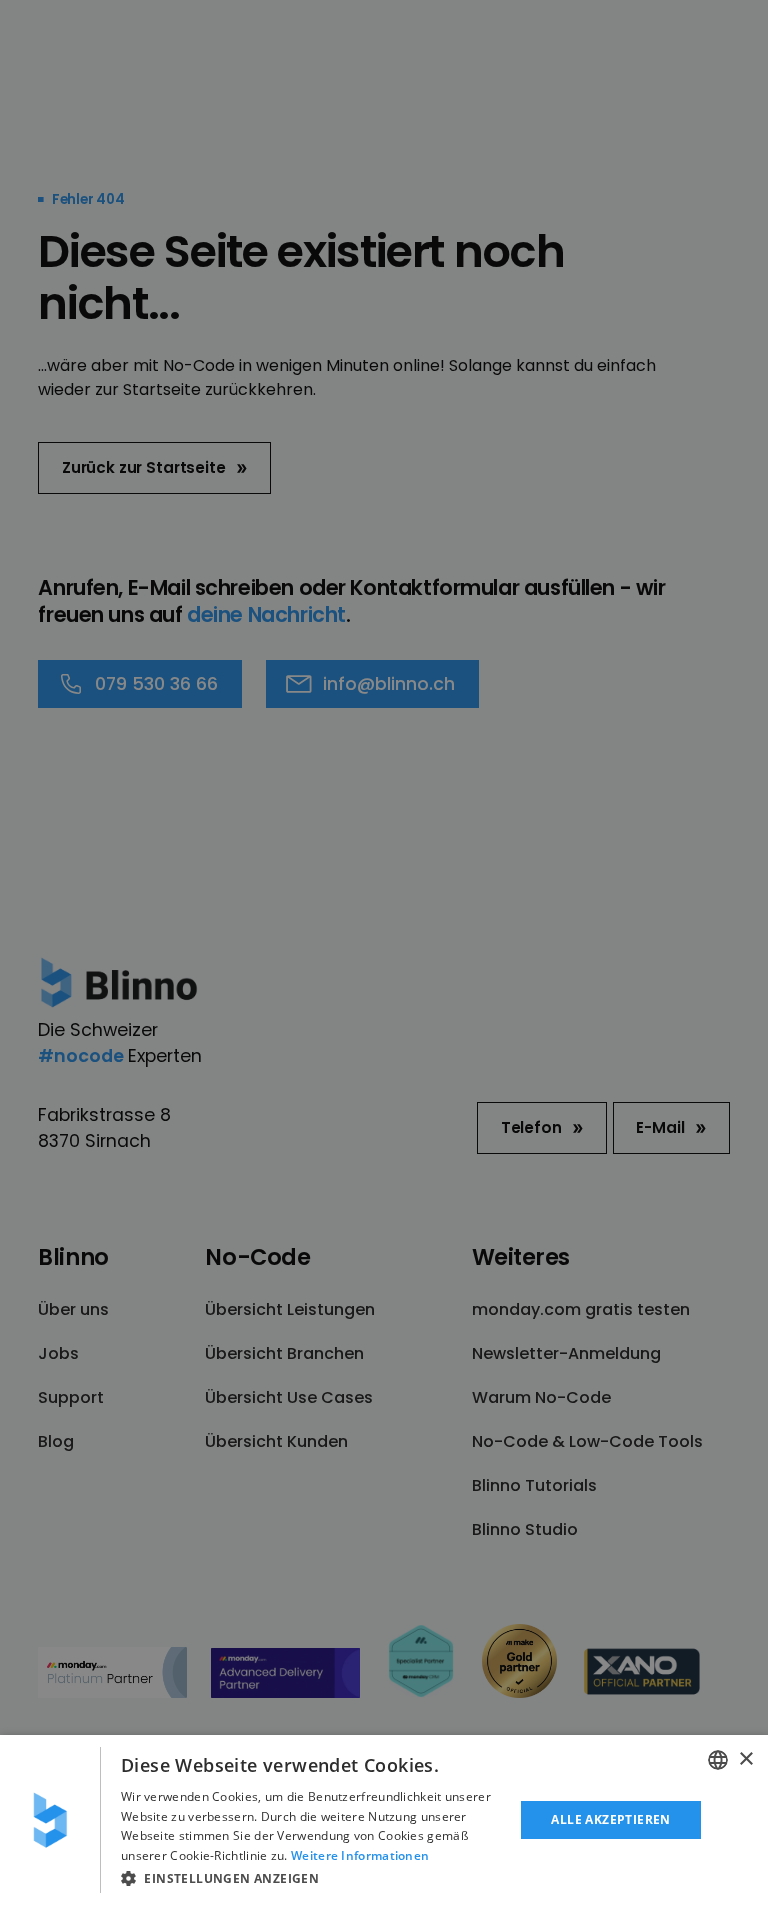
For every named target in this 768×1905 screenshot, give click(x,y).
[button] (312, 1878)
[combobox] (718, 1760)
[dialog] (384, 1820)
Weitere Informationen (360, 1855)
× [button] (745, 1759)
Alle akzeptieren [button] (610, 1819)
